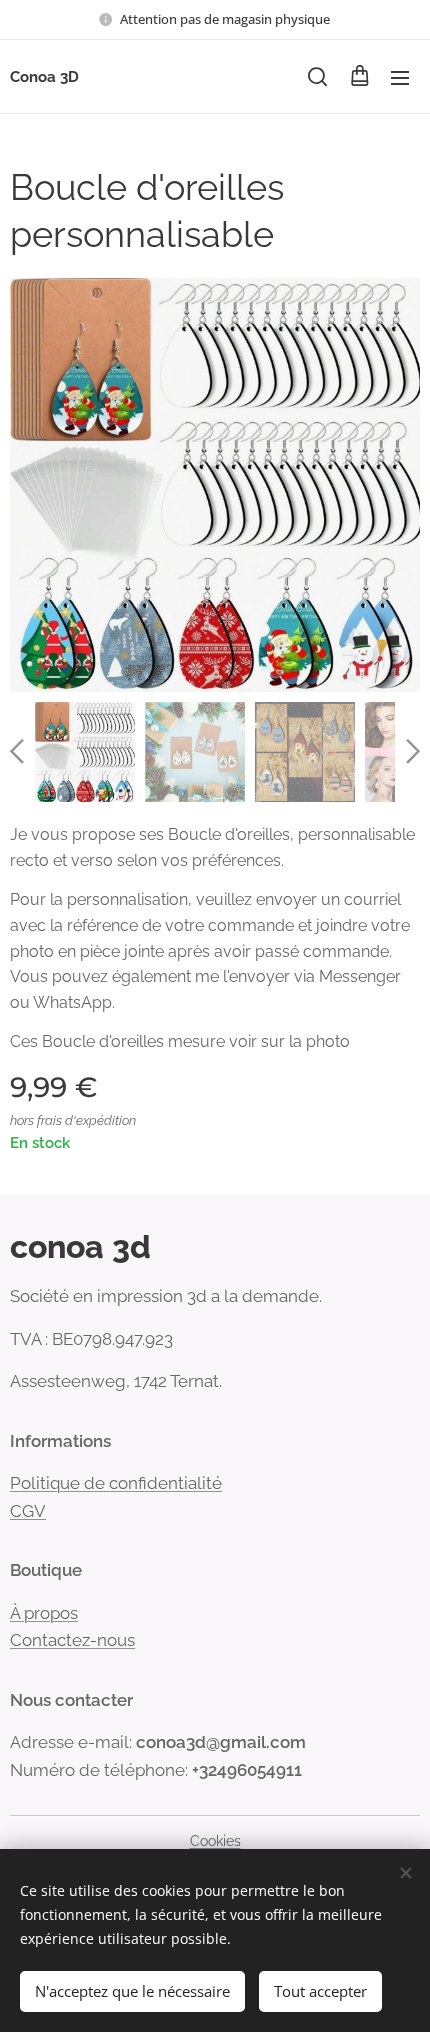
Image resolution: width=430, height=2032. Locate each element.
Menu (400, 77)
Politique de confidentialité (116, 1483)
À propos (44, 1613)
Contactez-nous (72, 1640)
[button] (317, 77)
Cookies (215, 1841)
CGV (28, 1511)
